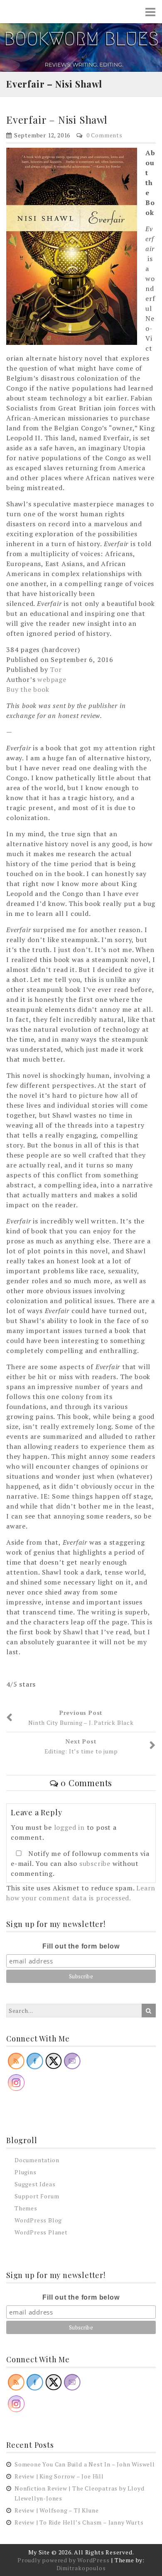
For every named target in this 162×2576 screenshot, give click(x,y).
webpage (52, 679)
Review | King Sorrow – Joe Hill (59, 2476)
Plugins (26, 2172)
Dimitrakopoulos (81, 2568)
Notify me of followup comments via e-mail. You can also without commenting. (80, 1863)
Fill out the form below (81, 1946)
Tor (56, 669)
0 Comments (104, 135)
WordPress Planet (41, 2232)
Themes (26, 2208)
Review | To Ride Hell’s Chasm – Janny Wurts (79, 2522)
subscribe (95, 1863)
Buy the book (28, 689)
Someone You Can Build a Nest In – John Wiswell (85, 2464)
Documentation (37, 2160)
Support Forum (37, 2196)
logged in (69, 1827)
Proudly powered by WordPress (63, 2560)
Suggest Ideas (35, 2184)
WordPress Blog (38, 2220)
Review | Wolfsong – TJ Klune (56, 2510)
